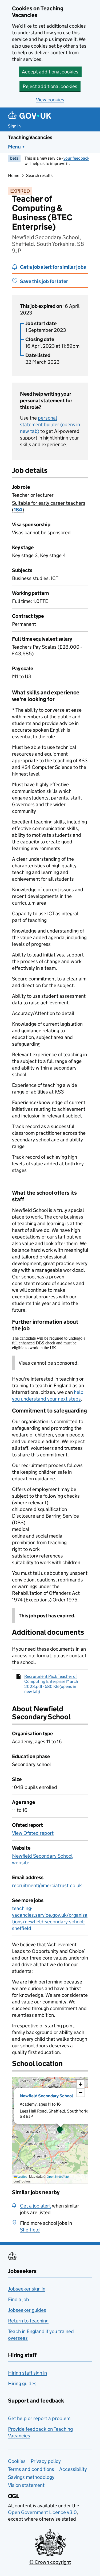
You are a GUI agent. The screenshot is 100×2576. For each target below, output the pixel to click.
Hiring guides (22, 2384)
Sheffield (30, 2230)
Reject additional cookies (50, 86)
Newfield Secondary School (46, 2096)
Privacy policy (46, 2461)
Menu (14, 147)
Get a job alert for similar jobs (53, 267)
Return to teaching (28, 2321)
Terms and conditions (31, 2469)
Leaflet (22, 2177)
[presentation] (50, 2130)
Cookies (17, 2461)
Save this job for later (44, 281)
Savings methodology (31, 2477)
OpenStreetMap (58, 2177)
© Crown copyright (50, 2562)
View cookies (50, 100)
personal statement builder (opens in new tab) (50, 424)
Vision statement (26, 2485)
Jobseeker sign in (27, 2289)
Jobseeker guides (27, 2310)
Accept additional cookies (50, 72)
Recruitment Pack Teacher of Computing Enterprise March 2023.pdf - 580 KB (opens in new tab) (51, 1684)
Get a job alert (35, 2206)
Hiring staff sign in (27, 2373)
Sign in (14, 126)
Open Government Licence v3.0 (42, 2512)
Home (14, 175)
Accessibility (73, 2469)
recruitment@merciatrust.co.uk (47, 1885)
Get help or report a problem (39, 2418)
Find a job (19, 2299)
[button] (60, 2130)
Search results (39, 175)
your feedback (76, 158)
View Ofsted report (33, 1833)
